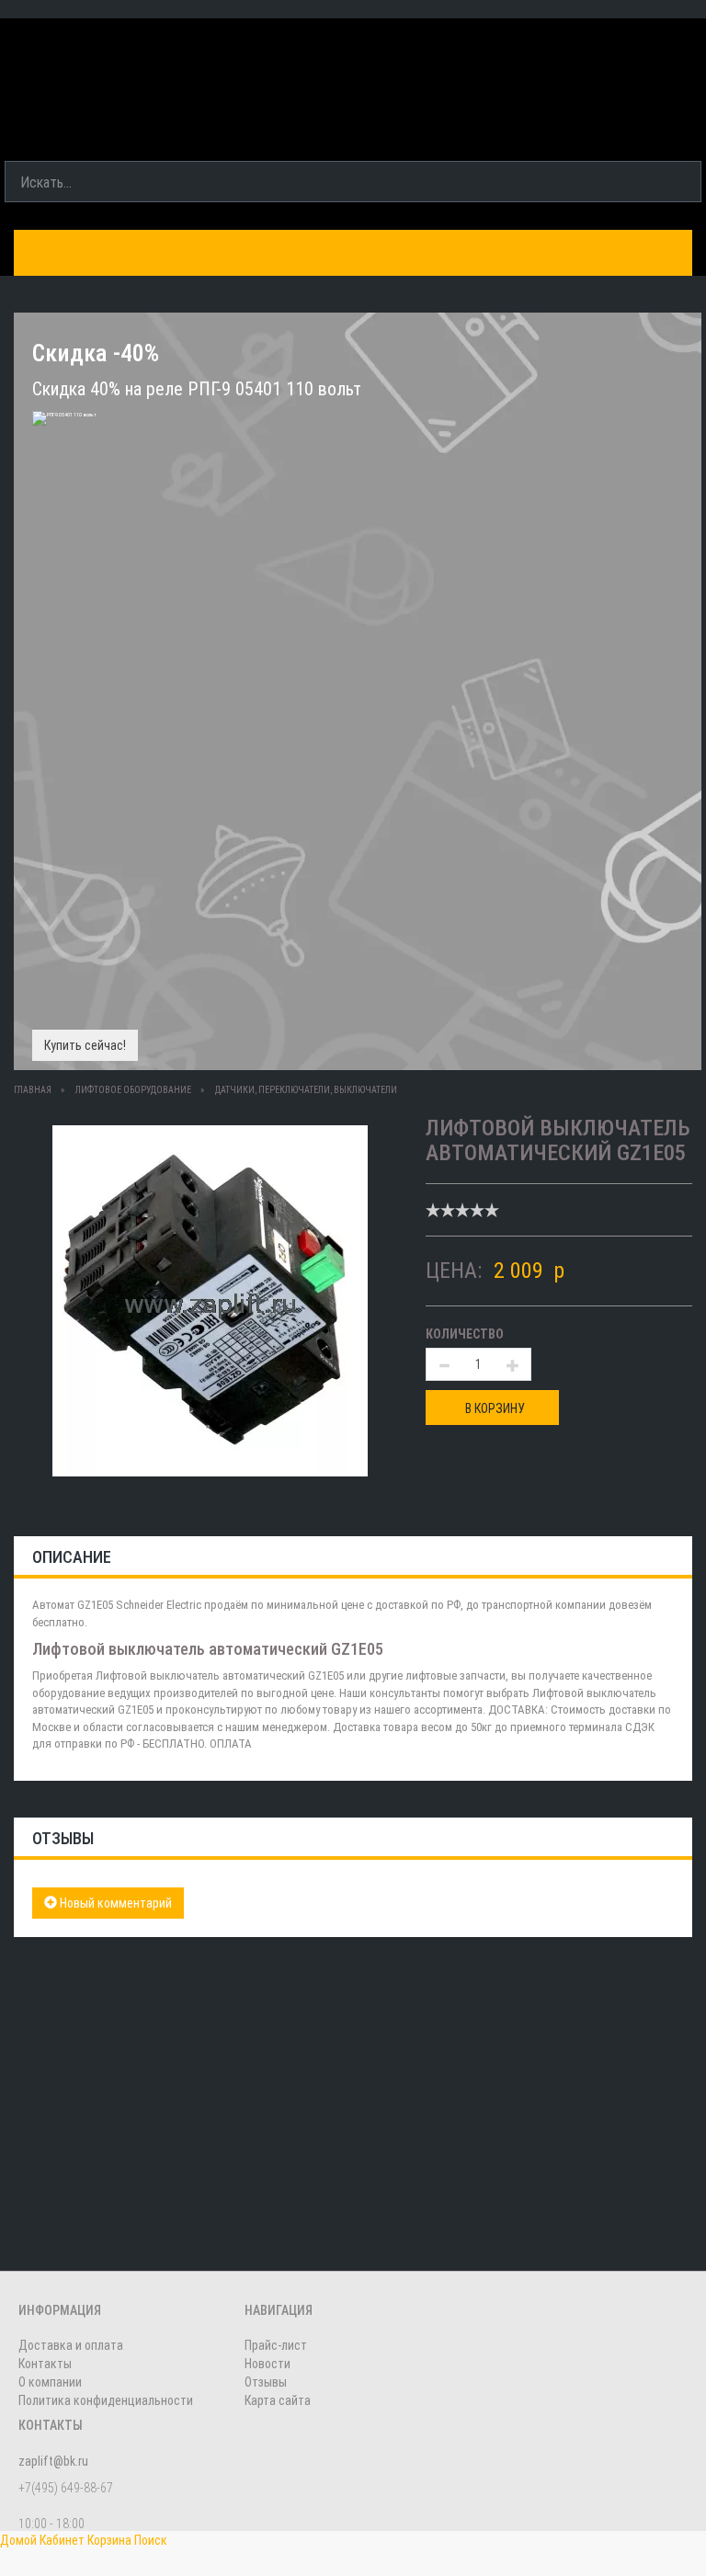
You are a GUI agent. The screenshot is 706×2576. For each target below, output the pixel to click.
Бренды (142, 254)
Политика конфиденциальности (106, 2400)
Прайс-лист (276, 2345)
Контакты (404, 254)
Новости (268, 2364)
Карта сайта (278, 2400)
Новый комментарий (114, 1903)
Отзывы (266, 2382)
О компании (512, 254)
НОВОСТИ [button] (615, 254)
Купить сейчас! (85, 1045)
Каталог (57, 254)
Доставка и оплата (269, 254)
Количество (465, 1334)
